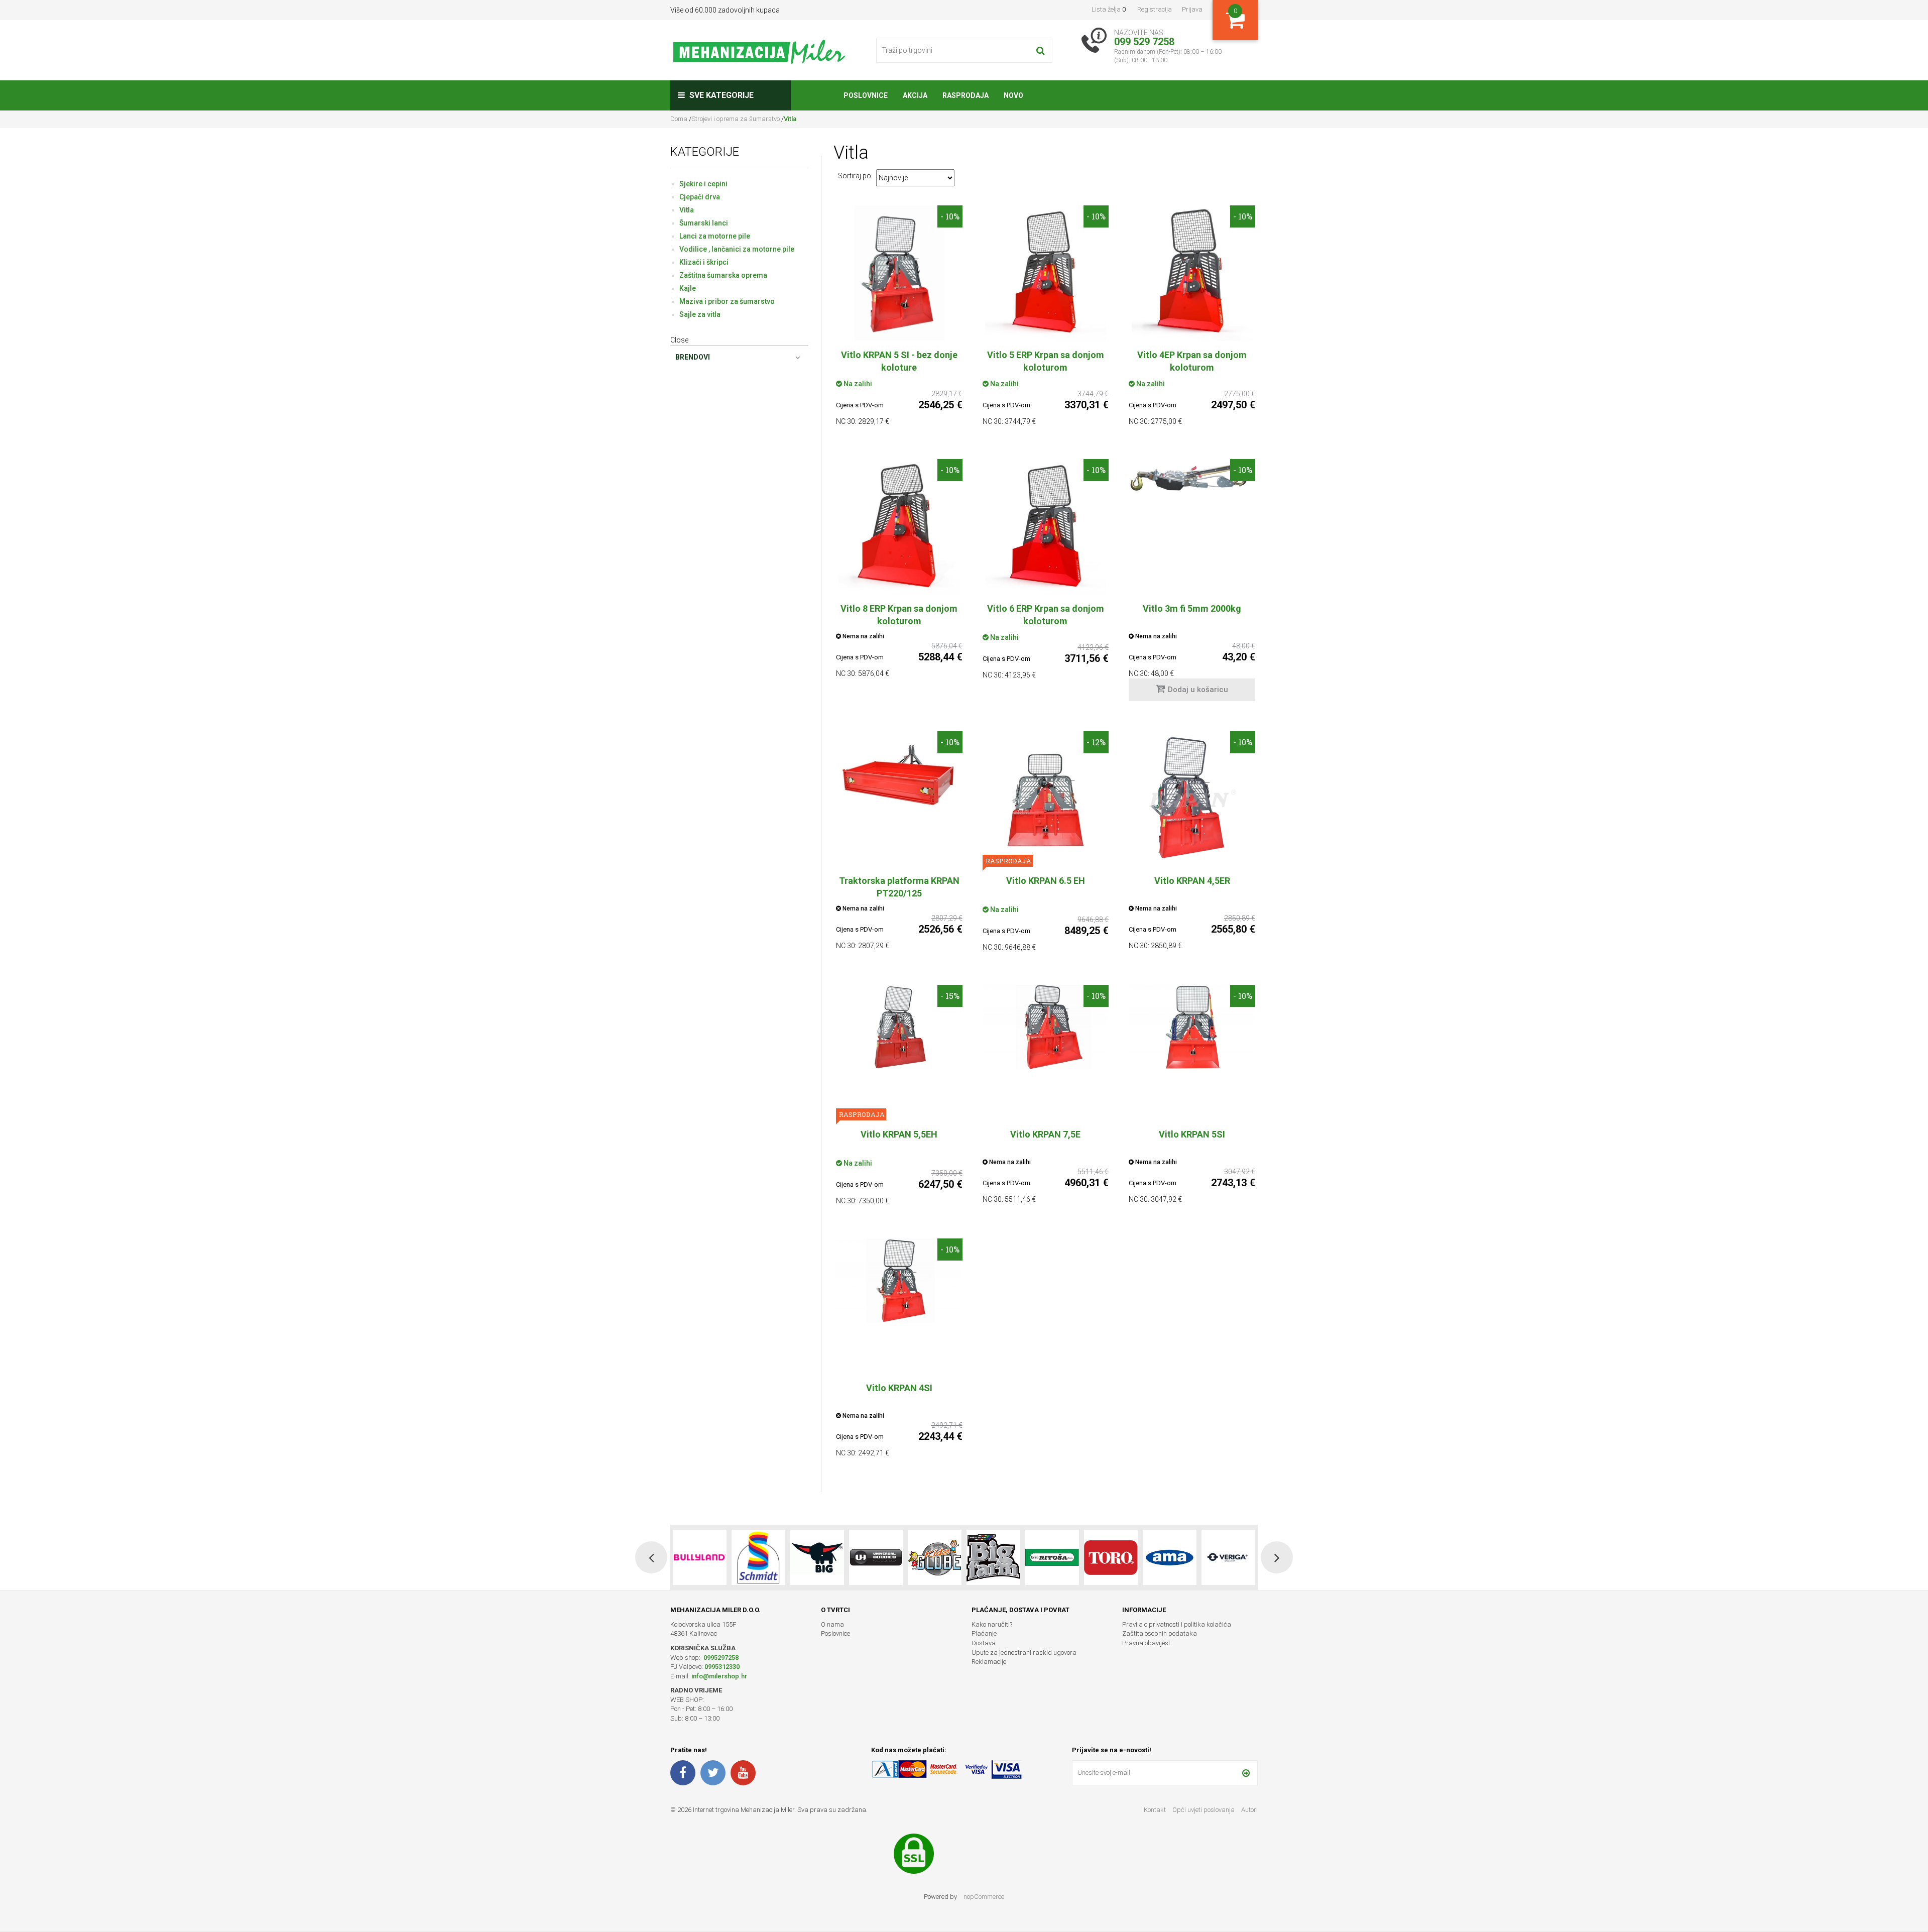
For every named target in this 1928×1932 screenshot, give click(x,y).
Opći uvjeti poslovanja (1204, 1810)
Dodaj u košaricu (1198, 690)
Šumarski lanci (704, 223)
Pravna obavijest (1146, 1643)
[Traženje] (1041, 50)
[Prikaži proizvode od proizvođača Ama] (1052, 1557)
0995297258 (720, 1658)
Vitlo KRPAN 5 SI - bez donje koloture (899, 361)
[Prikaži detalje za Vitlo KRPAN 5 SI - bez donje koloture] (899, 273)
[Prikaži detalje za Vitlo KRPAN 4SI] (899, 1281)
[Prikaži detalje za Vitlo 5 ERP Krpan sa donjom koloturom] (1046, 273)
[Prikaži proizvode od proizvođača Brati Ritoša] (935, 1557)
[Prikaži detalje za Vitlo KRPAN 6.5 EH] (1046, 799)
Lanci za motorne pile (715, 236)
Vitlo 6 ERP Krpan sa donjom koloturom (1046, 615)
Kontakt (1155, 1810)
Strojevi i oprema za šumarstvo (736, 119)
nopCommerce (984, 1897)
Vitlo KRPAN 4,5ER (1192, 881)
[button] (651, 1557)
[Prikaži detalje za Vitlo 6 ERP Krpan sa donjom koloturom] (1046, 527)
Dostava (984, 1643)
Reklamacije (989, 1662)
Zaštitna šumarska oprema (723, 275)
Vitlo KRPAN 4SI (899, 1388)
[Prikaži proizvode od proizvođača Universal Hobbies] (758, 1557)
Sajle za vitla (700, 314)
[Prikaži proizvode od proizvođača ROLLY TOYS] (1228, 1557)
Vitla (687, 210)
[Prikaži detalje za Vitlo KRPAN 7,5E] (1046, 1027)
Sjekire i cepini (703, 184)
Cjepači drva (700, 197)
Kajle (688, 288)
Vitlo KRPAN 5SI (1192, 1134)
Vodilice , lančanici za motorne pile (737, 249)
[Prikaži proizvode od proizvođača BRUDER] (1170, 1557)
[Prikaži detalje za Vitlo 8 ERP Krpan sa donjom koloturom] (899, 527)
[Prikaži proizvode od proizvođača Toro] (993, 1557)
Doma (680, 119)
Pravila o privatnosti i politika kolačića (1177, 1624)
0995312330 (722, 1667)
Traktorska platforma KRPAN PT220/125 (899, 887)
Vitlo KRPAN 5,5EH (899, 1134)
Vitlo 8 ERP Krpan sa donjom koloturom (899, 615)
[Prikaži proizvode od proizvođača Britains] (876, 1557)
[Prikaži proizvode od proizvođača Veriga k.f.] (1111, 1557)
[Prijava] (1246, 1773)
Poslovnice (835, 1633)
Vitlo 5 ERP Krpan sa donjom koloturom (1046, 361)
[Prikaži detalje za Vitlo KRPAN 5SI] (1192, 1027)
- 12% (1096, 742)
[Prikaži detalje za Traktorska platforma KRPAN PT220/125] (899, 773)
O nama (832, 1624)
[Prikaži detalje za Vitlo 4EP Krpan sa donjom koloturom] (1192, 273)
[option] (700, 1557)
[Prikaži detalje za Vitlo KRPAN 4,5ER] (1192, 799)
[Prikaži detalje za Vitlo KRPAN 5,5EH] (899, 1027)
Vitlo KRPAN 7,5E (1045, 1134)
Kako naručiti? (992, 1624)
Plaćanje (984, 1633)
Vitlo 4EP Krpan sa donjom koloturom (1192, 361)
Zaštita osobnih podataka (1160, 1633)
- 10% (950, 216)
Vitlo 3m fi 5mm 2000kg (1192, 608)
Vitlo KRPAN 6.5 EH (1046, 881)
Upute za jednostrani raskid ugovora (1024, 1653)
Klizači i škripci (704, 262)
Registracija (1155, 9)
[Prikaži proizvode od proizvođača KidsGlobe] (817, 1557)
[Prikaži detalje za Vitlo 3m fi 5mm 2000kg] (1192, 476)
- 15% (950, 996)
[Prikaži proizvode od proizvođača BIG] (700, 1557)
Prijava (1192, 9)
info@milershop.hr (719, 1676)
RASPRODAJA (1008, 861)
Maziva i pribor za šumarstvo (727, 301)
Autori (1249, 1810)
